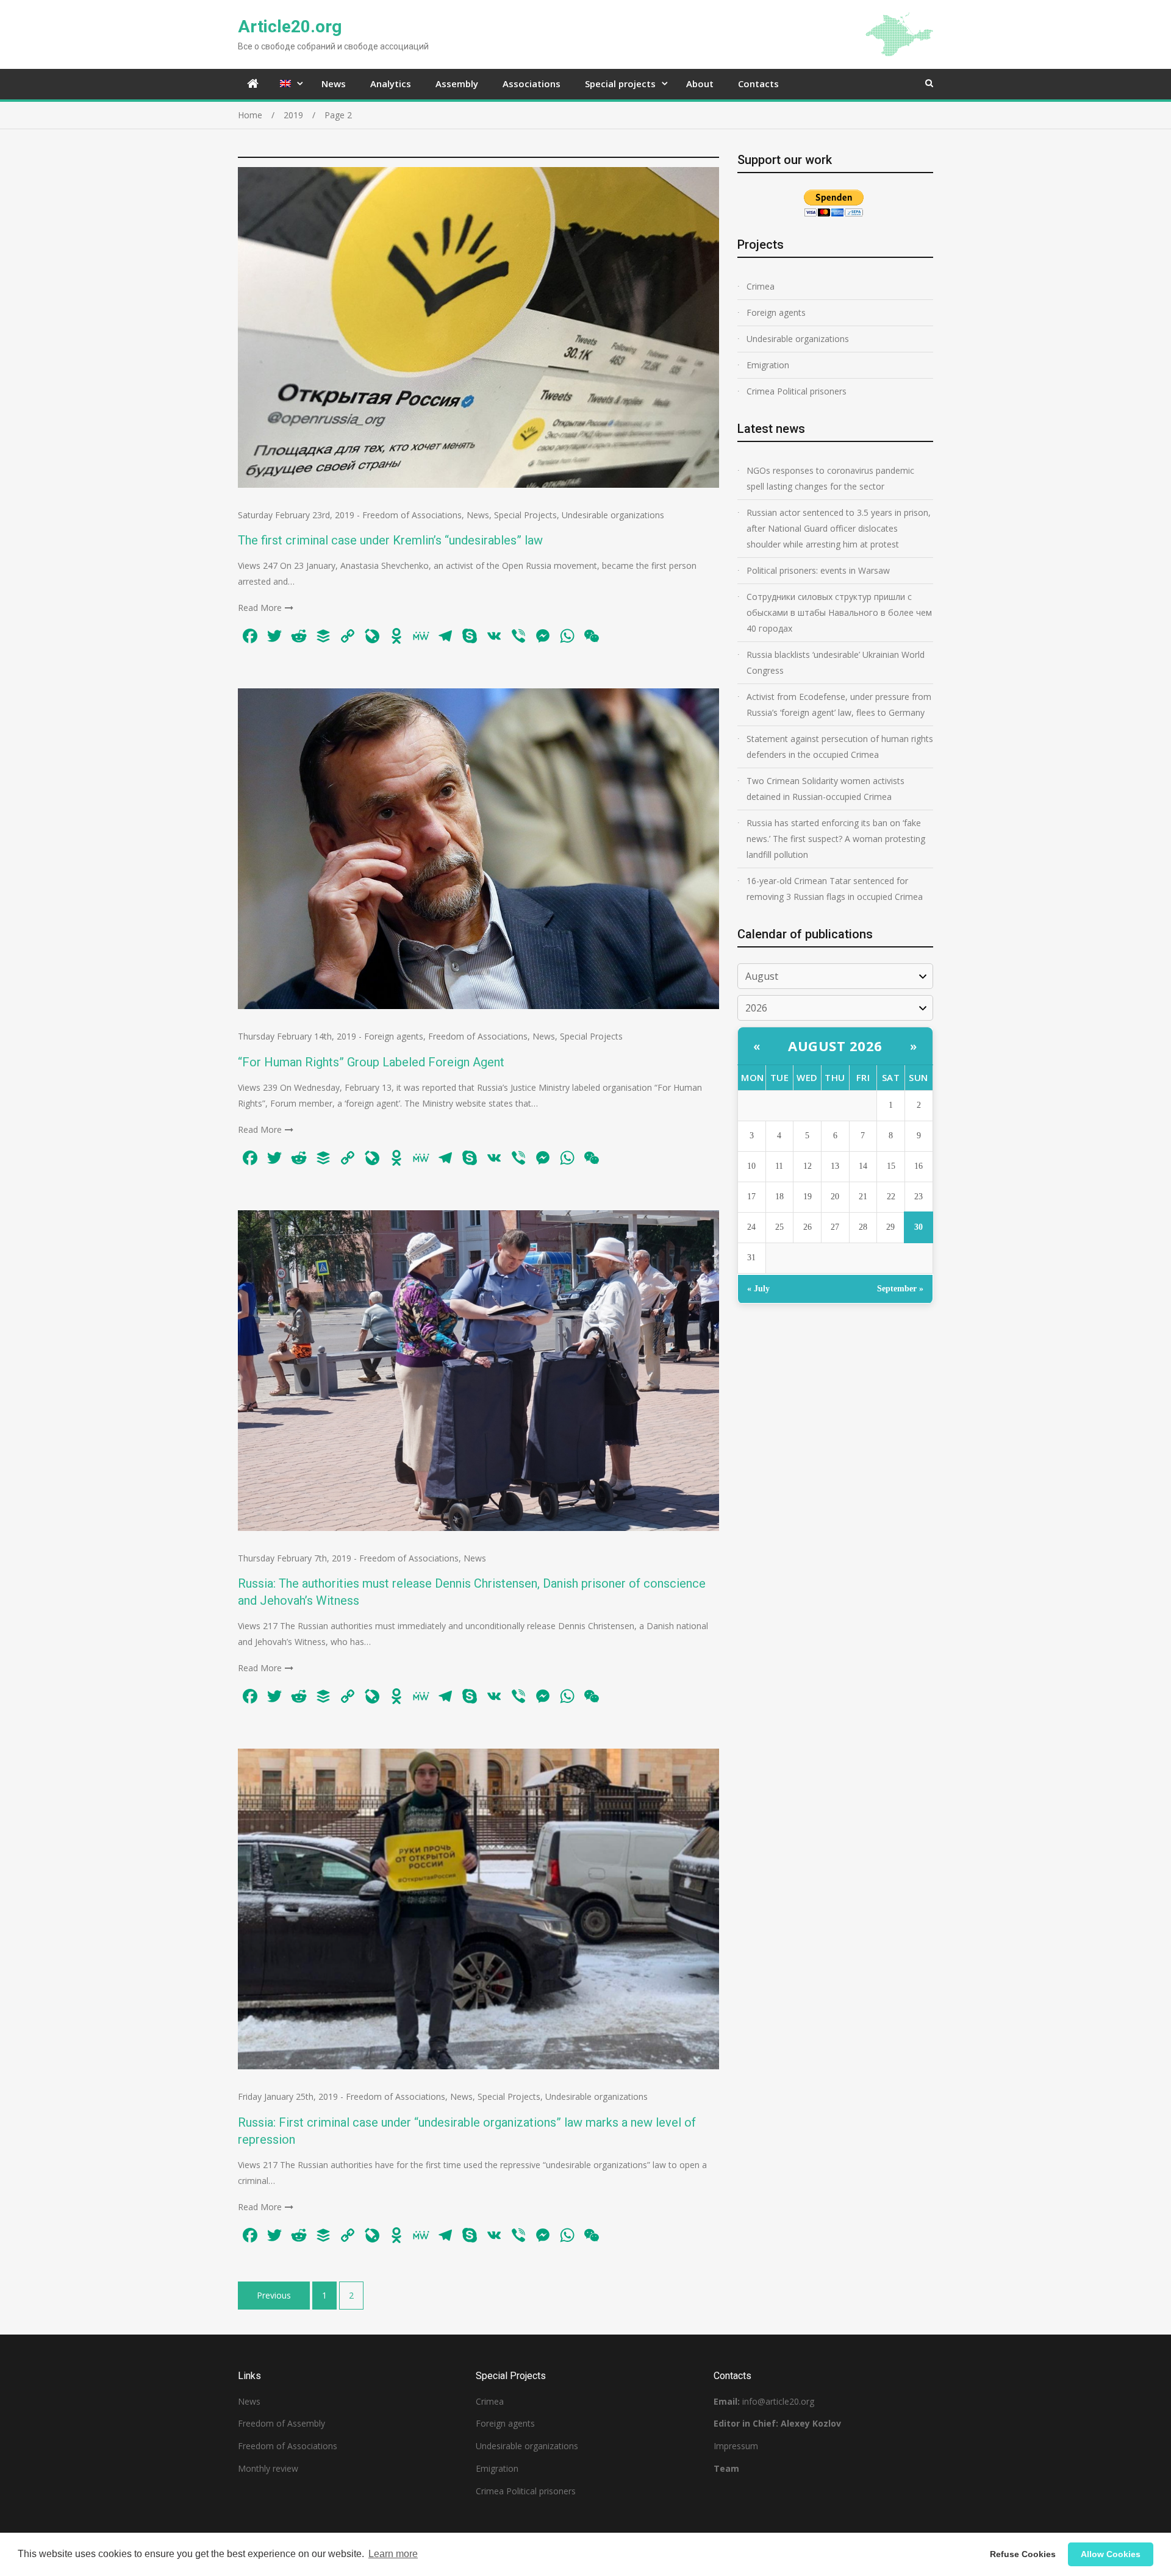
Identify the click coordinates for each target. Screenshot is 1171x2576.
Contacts (758, 84)
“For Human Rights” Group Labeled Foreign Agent (371, 1062)
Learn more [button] (393, 2554)
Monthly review (268, 2468)
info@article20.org (778, 2401)
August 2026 (835, 1046)
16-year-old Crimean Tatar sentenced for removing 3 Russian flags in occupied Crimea (835, 889)
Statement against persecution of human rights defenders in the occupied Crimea (840, 747)
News (334, 84)
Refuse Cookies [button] (1023, 2554)
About (700, 84)
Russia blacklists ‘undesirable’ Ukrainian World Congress (836, 662)
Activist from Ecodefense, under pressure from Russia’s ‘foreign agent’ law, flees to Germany (839, 705)
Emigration (768, 365)
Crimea (761, 286)
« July (758, 1289)
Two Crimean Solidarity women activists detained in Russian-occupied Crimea (825, 789)
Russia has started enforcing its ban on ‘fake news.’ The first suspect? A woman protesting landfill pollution (836, 839)
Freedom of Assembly (281, 2423)
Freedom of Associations (412, 515)
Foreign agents (394, 1036)
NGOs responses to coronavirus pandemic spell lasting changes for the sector (830, 478)
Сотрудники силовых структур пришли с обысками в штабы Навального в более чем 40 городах (839, 612)
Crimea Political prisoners (797, 391)
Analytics (391, 84)
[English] (288, 84)
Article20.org (290, 27)
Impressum (736, 2446)
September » (900, 1289)
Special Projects (525, 515)
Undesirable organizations (613, 515)
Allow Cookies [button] (1111, 2554)
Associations (532, 84)
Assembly (457, 84)
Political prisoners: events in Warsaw (818, 570)
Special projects (620, 84)
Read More (260, 608)
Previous (274, 2295)
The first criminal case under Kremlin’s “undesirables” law (390, 540)
